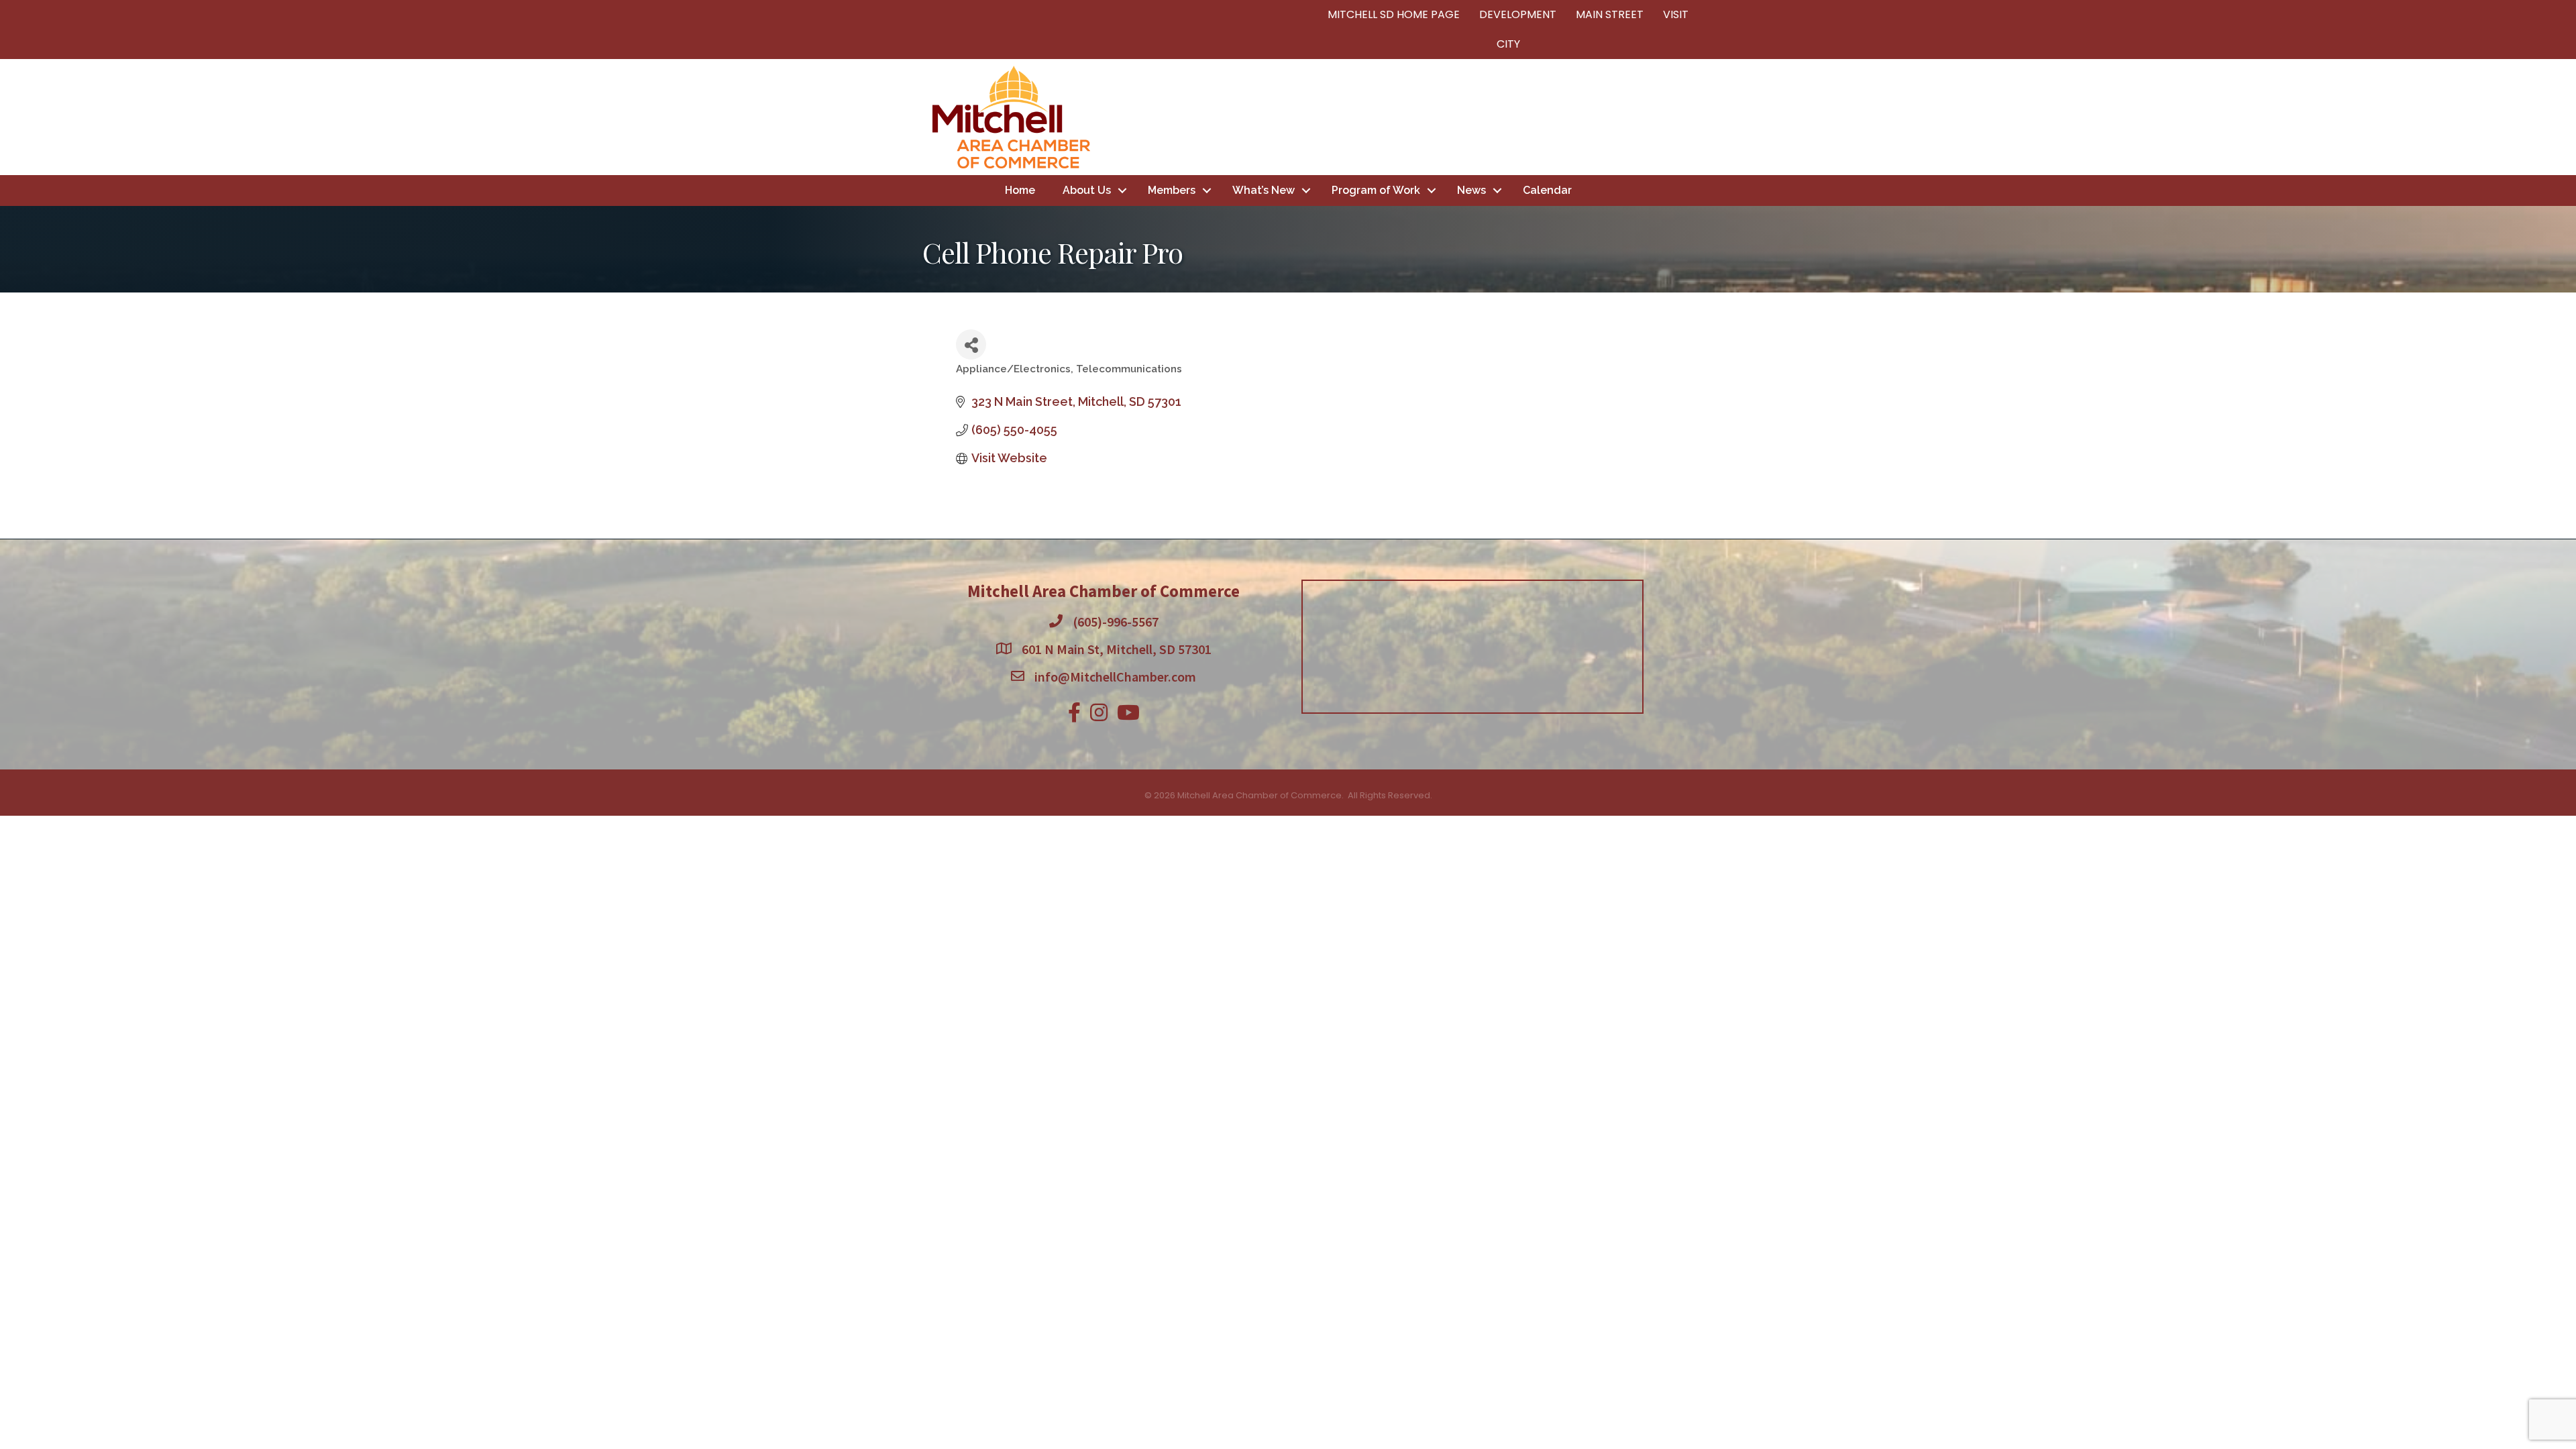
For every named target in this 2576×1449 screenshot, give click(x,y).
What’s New (1264, 190)
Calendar (1547, 190)
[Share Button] (971, 344)
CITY (1508, 44)
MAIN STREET (1610, 14)
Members (1172, 190)
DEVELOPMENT (1518, 14)
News (1471, 190)
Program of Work (1376, 190)
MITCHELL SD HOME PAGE (1394, 14)
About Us (1087, 190)
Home (1020, 190)
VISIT (1676, 14)
